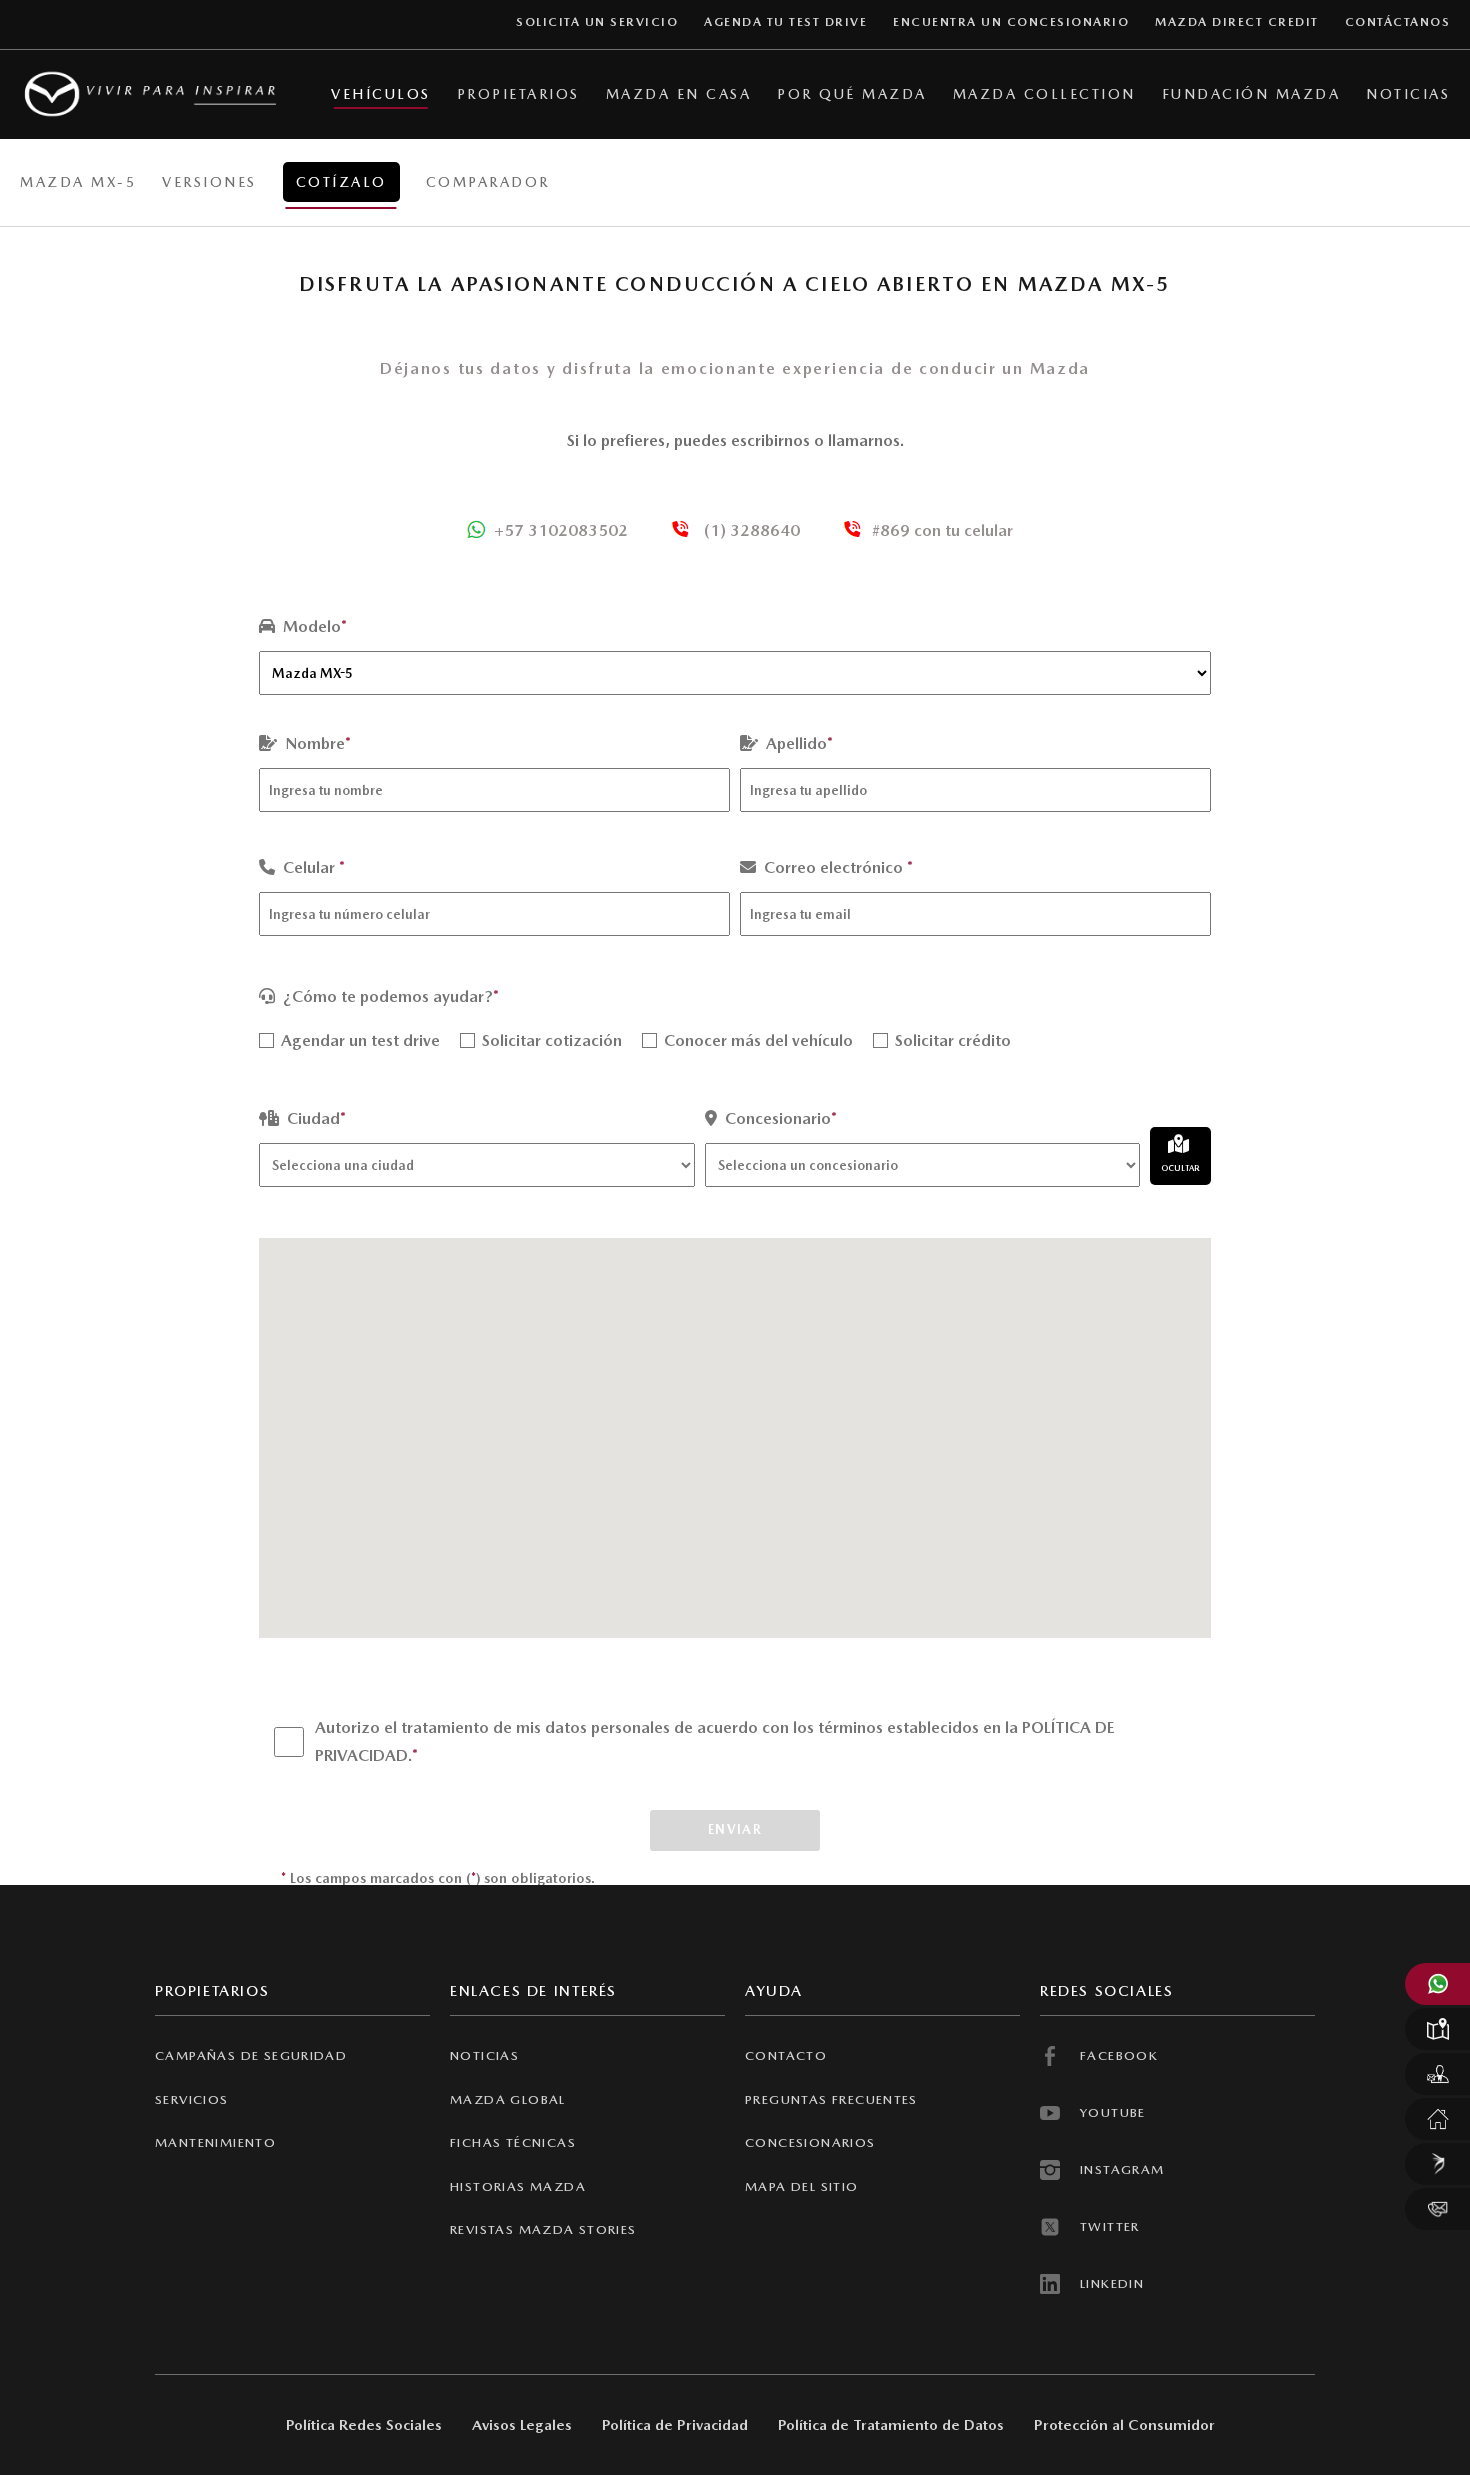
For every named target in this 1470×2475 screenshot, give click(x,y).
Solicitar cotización (550, 1040)
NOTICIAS (484, 2055)
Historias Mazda (518, 2186)
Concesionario (779, 1118)
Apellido (797, 743)
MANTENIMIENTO (215, 2142)
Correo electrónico (836, 867)
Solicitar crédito (951, 1040)
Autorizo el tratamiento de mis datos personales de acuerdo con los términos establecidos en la (715, 1741)
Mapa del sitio (802, 2186)
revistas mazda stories (543, 2229)
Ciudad (314, 1118)
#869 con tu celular (942, 530)
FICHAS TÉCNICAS (513, 2142)
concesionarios (810, 2142)
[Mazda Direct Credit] (1437, 2164)
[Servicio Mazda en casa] (1437, 2119)
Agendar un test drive (358, 1040)
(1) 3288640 (750, 530)
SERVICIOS (192, 2099)
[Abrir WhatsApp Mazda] (1437, 1984)
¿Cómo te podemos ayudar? (389, 996)
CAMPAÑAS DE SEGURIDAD (251, 2055)
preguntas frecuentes (831, 2099)
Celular (312, 867)
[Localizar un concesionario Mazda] (1437, 2029)
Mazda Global (508, 2099)
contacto (786, 2055)
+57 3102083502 (561, 530)
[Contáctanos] (1437, 2209)
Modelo (313, 626)
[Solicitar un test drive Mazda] (1437, 2074)
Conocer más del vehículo (756, 1040)
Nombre (316, 743)
